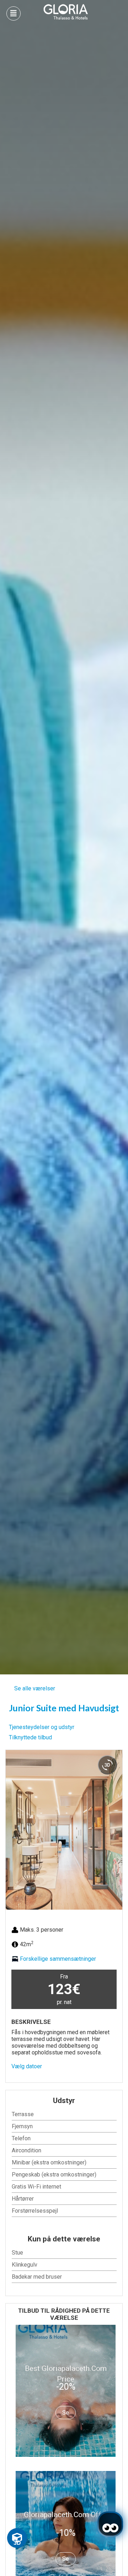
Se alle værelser (35, 1688)
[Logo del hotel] (66, 12)
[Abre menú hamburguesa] (14, 13)
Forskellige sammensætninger (58, 1959)
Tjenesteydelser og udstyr (42, 1727)
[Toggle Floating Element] (17, 2538)
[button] (13, 1830)
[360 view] (107, 1765)
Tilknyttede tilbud (30, 1737)
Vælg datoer (27, 2066)
